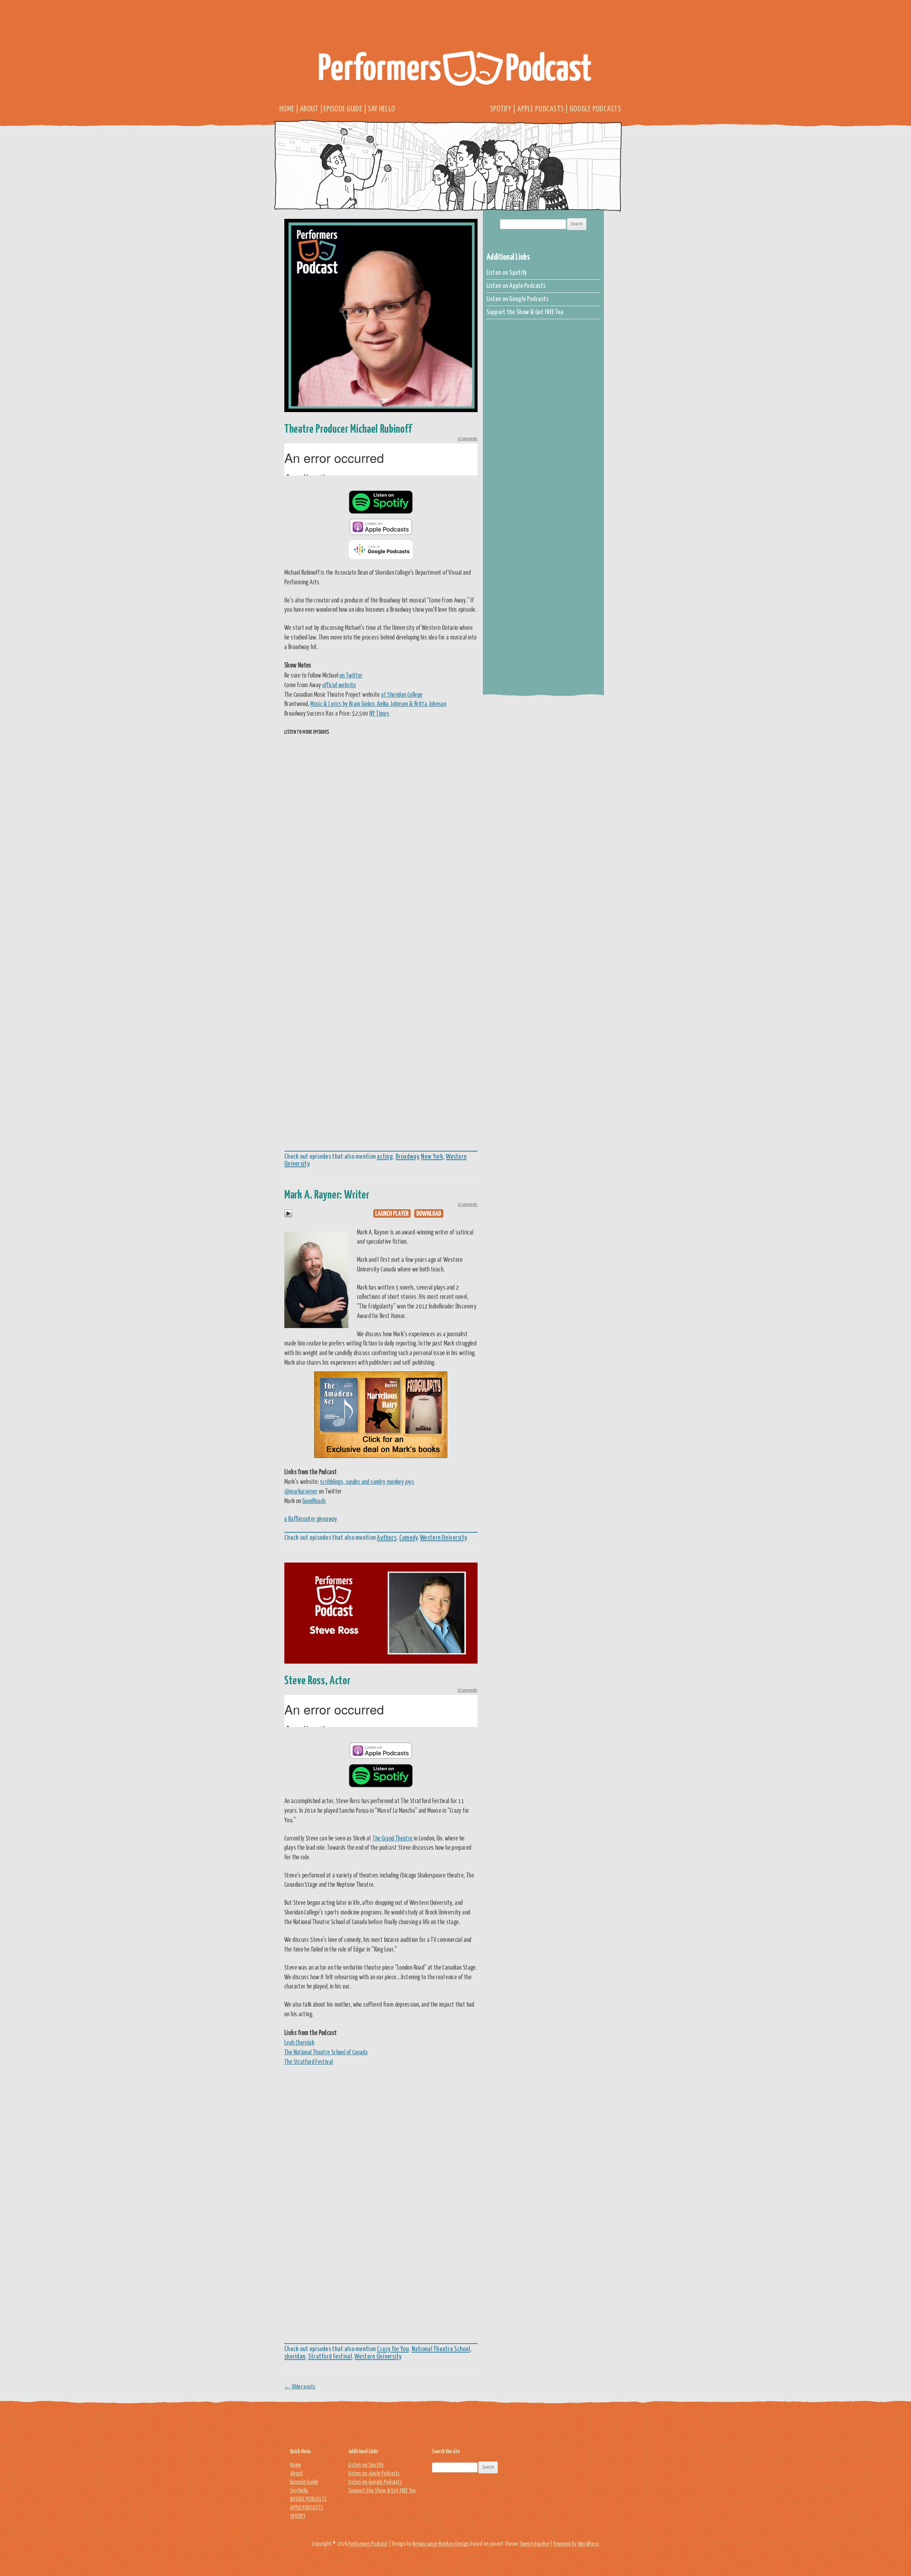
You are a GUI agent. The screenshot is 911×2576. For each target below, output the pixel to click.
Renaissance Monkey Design (441, 2544)
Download (429, 1213)
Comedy (408, 1538)
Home (287, 109)
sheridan (295, 2357)
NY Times (379, 713)
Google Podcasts (595, 109)
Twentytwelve (534, 2544)
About (309, 109)
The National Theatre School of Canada (326, 2052)
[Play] (288, 1216)
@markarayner (301, 1491)
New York (432, 1157)
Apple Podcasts (540, 109)
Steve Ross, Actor (317, 1680)
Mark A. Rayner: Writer (327, 1194)
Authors (387, 1538)
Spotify (501, 109)
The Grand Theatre (393, 1838)
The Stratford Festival (309, 2061)
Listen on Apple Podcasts (516, 286)
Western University (443, 1538)
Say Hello (381, 109)
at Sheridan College (402, 694)
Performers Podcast (455, 70)
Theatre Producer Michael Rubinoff (348, 428)
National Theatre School (441, 2349)
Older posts (300, 2387)
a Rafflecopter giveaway (311, 1518)
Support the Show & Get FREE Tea (525, 312)
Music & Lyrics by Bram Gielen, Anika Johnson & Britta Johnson (378, 704)
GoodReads (314, 1501)
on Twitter (351, 675)
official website (339, 685)
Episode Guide (343, 109)
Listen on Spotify (507, 273)
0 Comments (468, 439)
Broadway (407, 1157)
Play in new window (392, 1213)
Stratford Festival (330, 2357)
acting (385, 1157)
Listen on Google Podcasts (518, 299)
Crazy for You (393, 2349)
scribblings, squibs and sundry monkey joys (367, 1481)
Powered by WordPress (576, 2544)
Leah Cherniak (299, 2042)
